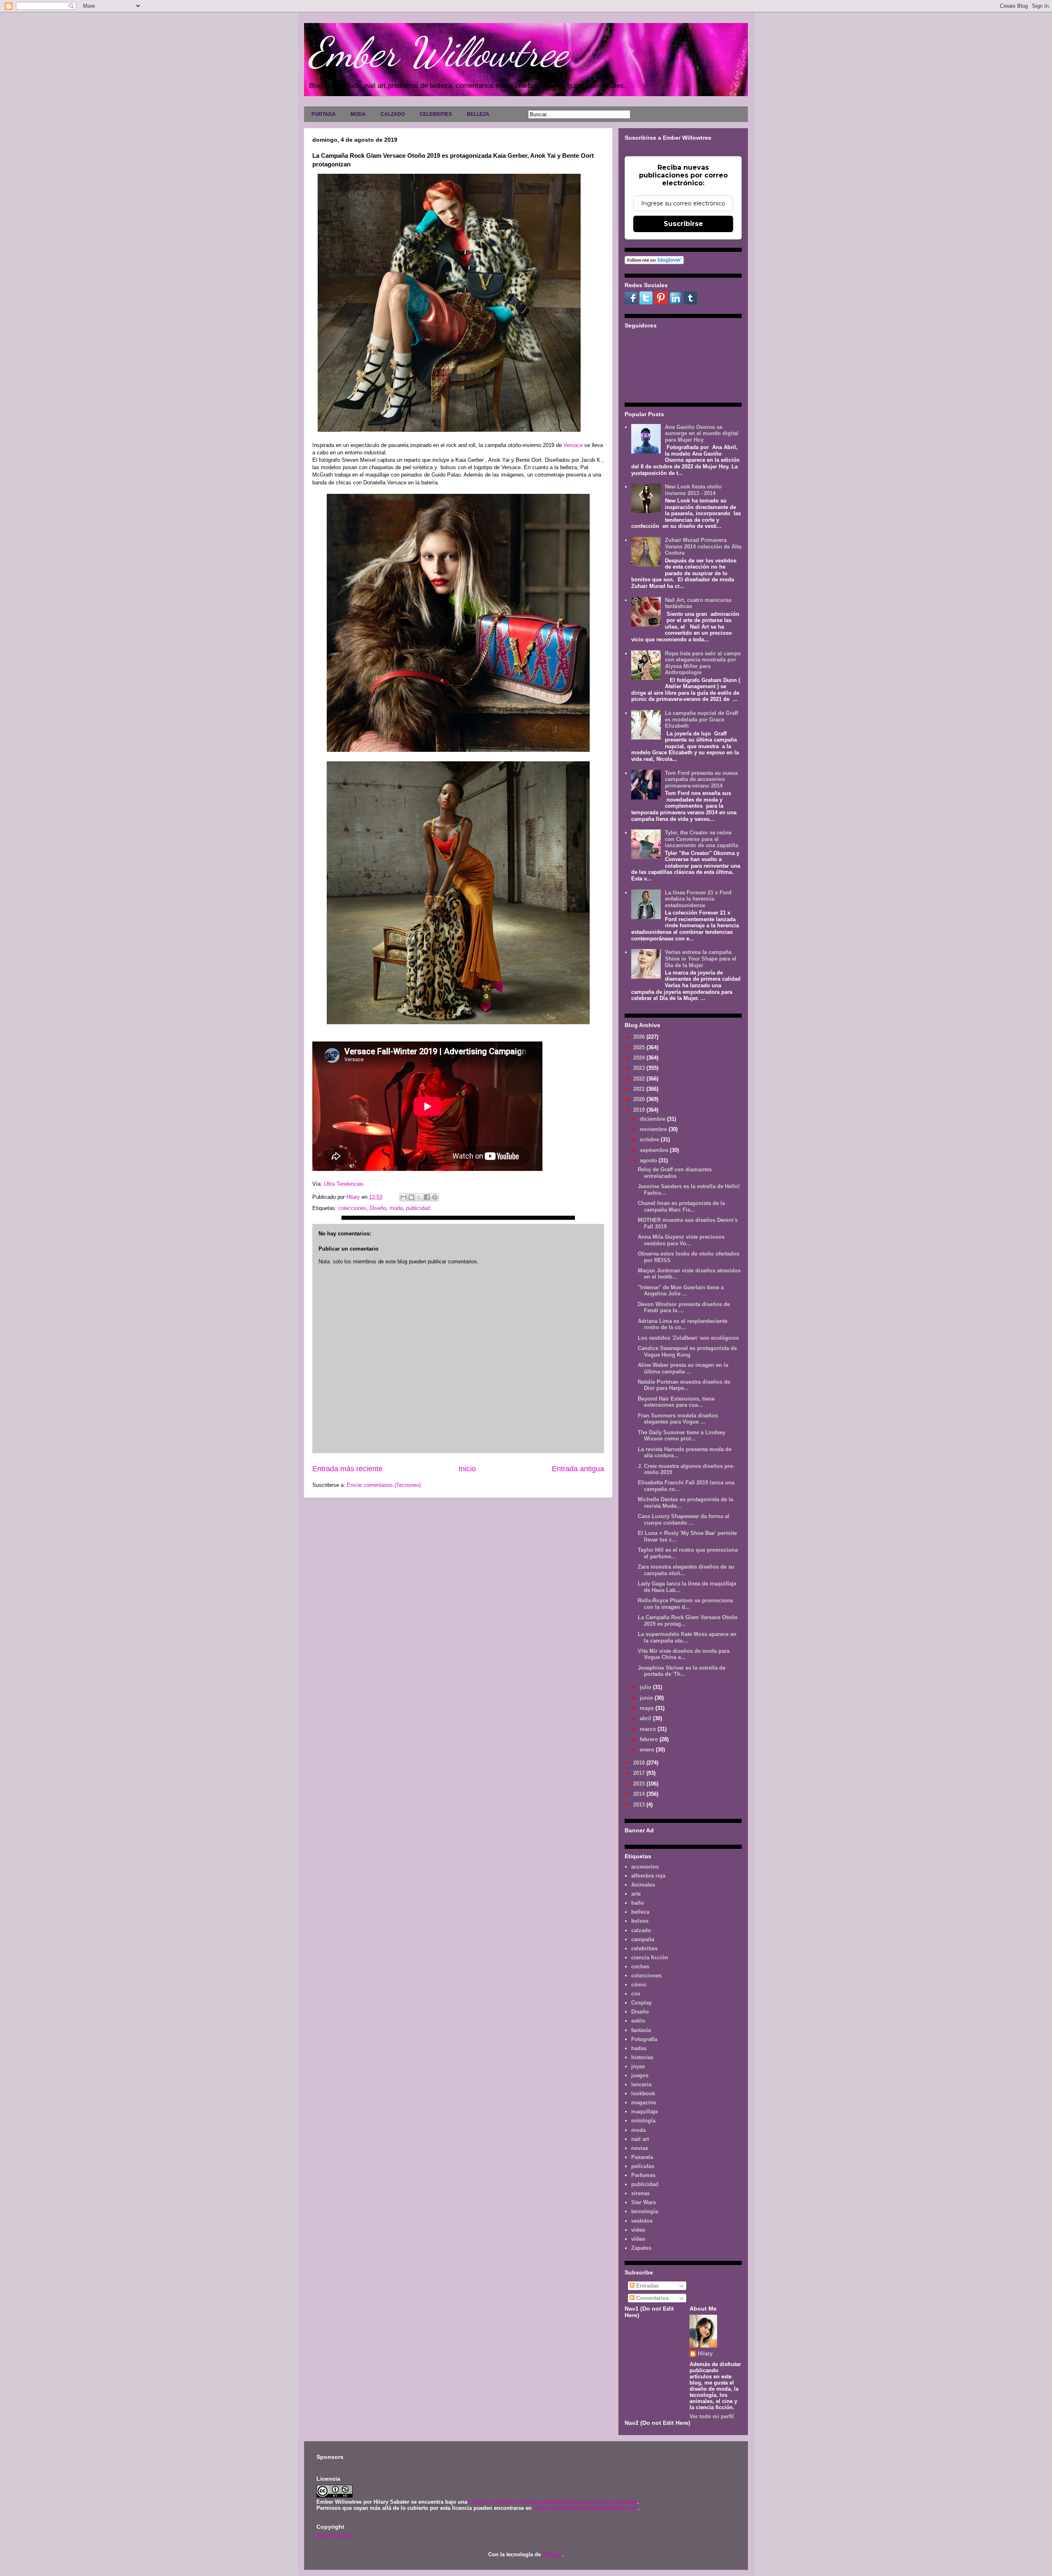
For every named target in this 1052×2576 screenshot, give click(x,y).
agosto (649, 1160)
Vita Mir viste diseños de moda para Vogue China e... (684, 1654)
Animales (643, 1885)
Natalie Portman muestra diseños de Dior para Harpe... (684, 1385)
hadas (639, 2048)
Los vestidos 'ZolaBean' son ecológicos (688, 1338)
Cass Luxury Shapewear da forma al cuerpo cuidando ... (684, 1520)
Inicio (467, 1469)
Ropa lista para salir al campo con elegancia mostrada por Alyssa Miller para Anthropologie (703, 663)
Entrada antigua (578, 1469)
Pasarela (642, 2157)
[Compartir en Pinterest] (435, 1197)
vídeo (638, 2239)
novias (640, 2148)
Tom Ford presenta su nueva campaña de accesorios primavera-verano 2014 (701, 779)
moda (396, 1208)
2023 (640, 1068)
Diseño (378, 1208)
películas (643, 2166)
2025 (640, 1047)
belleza (640, 1912)
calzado (641, 1930)
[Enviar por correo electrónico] (404, 1197)
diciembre (653, 1119)
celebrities (644, 1948)
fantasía (641, 2030)
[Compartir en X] (419, 1197)
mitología (643, 2121)
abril (646, 1718)
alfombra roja (648, 1876)
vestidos (642, 2221)
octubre (650, 1139)
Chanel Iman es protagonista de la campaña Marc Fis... (681, 1206)
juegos (640, 2075)
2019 (640, 1110)
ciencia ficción (650, 1957)
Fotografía (644, 2039)
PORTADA (324, 114)
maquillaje (645, 2112)
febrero (650, 1739)
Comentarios (652, 2298)
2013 (640, 1805)
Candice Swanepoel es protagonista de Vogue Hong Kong (687, 1351)
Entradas (647, 2286)
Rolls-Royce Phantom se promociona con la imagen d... (685, 1604)
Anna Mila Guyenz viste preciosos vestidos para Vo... (681, 1240)
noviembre (654, 1129)
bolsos (640, 1921)
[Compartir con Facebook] (427, 1197)
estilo (638, 2021)
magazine (644, 2103)
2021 (640, 1089)
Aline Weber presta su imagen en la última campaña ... (683, 1368)
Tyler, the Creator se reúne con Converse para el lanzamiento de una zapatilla (701, 839)
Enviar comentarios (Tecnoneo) (384, 1485)
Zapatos (641, 2248)
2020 (640, 1099)
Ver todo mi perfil (712, 2416)
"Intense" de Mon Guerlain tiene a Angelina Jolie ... (681, 1291)
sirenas (640, 2193)
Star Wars (644, 2202)
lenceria (641, 2084)
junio (647, 1698)
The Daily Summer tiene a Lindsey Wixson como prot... (682, 1436)
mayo (648, 1708)
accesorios (645, 1867)
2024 (640, 1058)
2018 (640, 1763)
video (638, 2230)
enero (648, 1750)
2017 (640, 1773)
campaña (643, 1939)
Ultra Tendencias (344, 1184)
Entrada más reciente (347, 1469)
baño (638, 1903)
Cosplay (641, 2003)
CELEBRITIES (436, 114)
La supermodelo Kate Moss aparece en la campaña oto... (687, 1637)
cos (636, 1994)
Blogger (552, 2554)
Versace (574, 445)
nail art (640, 2139)
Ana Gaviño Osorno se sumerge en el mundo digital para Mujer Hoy (702, 433)
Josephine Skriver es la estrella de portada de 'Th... (682, 1671)
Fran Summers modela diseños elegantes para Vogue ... (678, 1419)
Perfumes (643, 2175)
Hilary (705, 2354)
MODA (358, 114)
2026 (640, 1037)
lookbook (643, 2093)
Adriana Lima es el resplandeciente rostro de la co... (683, 1324)
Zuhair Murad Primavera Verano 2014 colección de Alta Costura (703, 546)
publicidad (418, 1208)
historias (642, 2057)
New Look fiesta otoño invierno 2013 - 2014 (693, 490)
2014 (640, 1794)
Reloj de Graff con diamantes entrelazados (675, 1173)
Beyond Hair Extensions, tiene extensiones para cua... (676, 1402)
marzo (649, 1729)
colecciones (352, 1208)
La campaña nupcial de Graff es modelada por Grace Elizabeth (701, 719)
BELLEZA (478, 114)
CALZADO (393, 114)
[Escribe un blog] (411, 1197)
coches (640, 1967)
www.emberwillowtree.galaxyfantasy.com (586, 2508)
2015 (640, 1784)
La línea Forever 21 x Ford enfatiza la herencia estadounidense (698, 899)
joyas (638, 2066)
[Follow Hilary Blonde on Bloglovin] (654, 262)
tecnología (645, 2211)
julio (646, 1687)
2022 (640, 1079)
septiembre (655, 1150)
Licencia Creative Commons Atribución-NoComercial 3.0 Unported (553, 2502)
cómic (639, 1985)
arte (636, 1894)
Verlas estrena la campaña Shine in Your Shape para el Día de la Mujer (701, 959)
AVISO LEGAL (335, 2536)
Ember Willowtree (438, 52)
